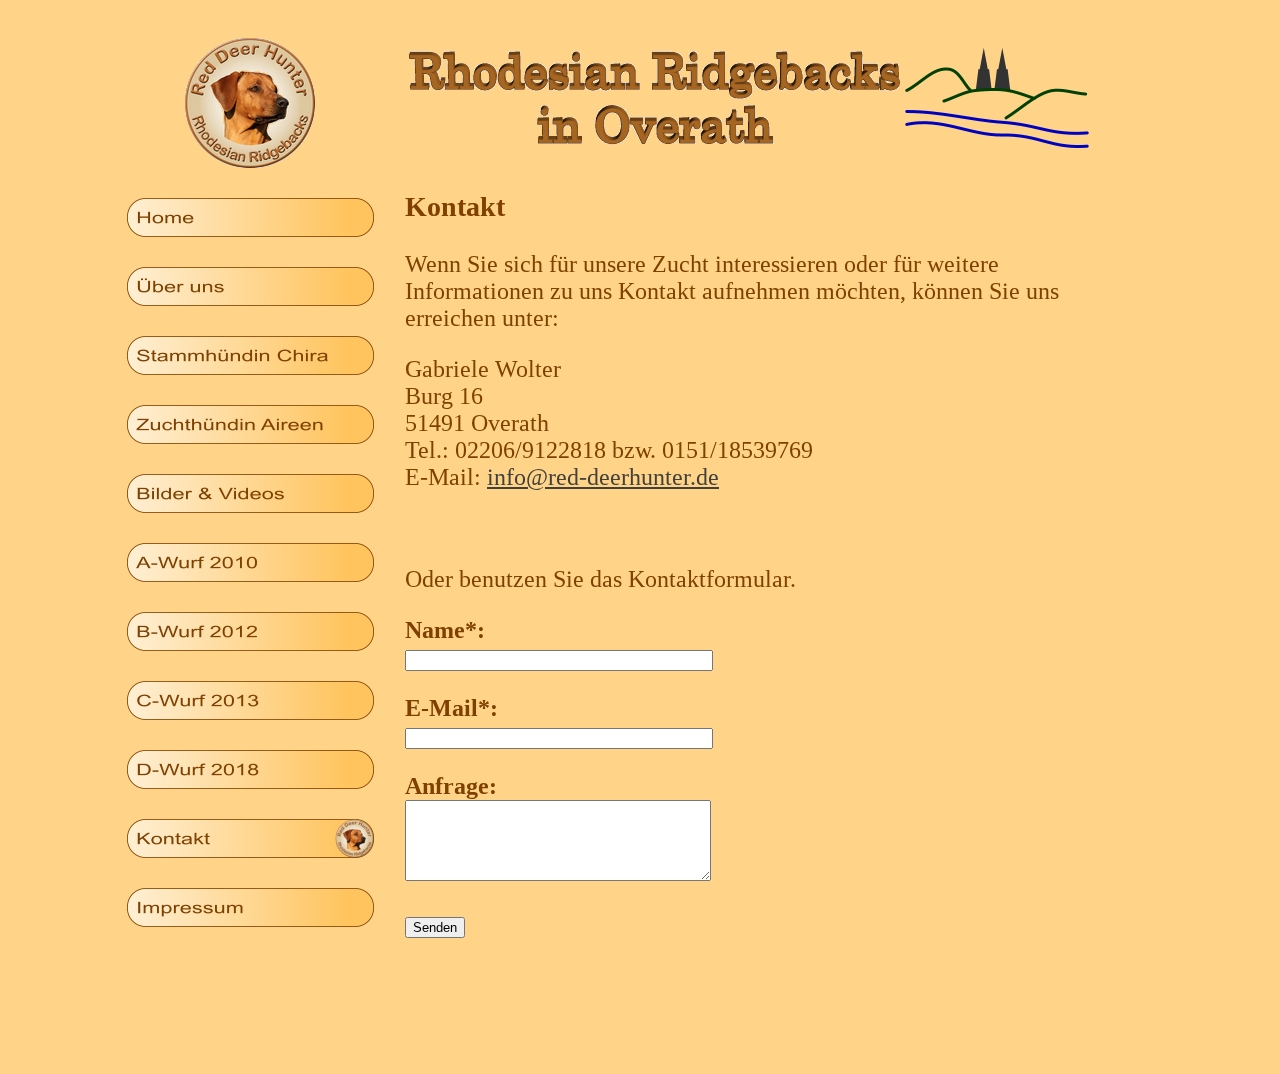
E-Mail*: (451, 708)
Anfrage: (451, 786)
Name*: (445, 630)
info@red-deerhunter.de (603, 477)
